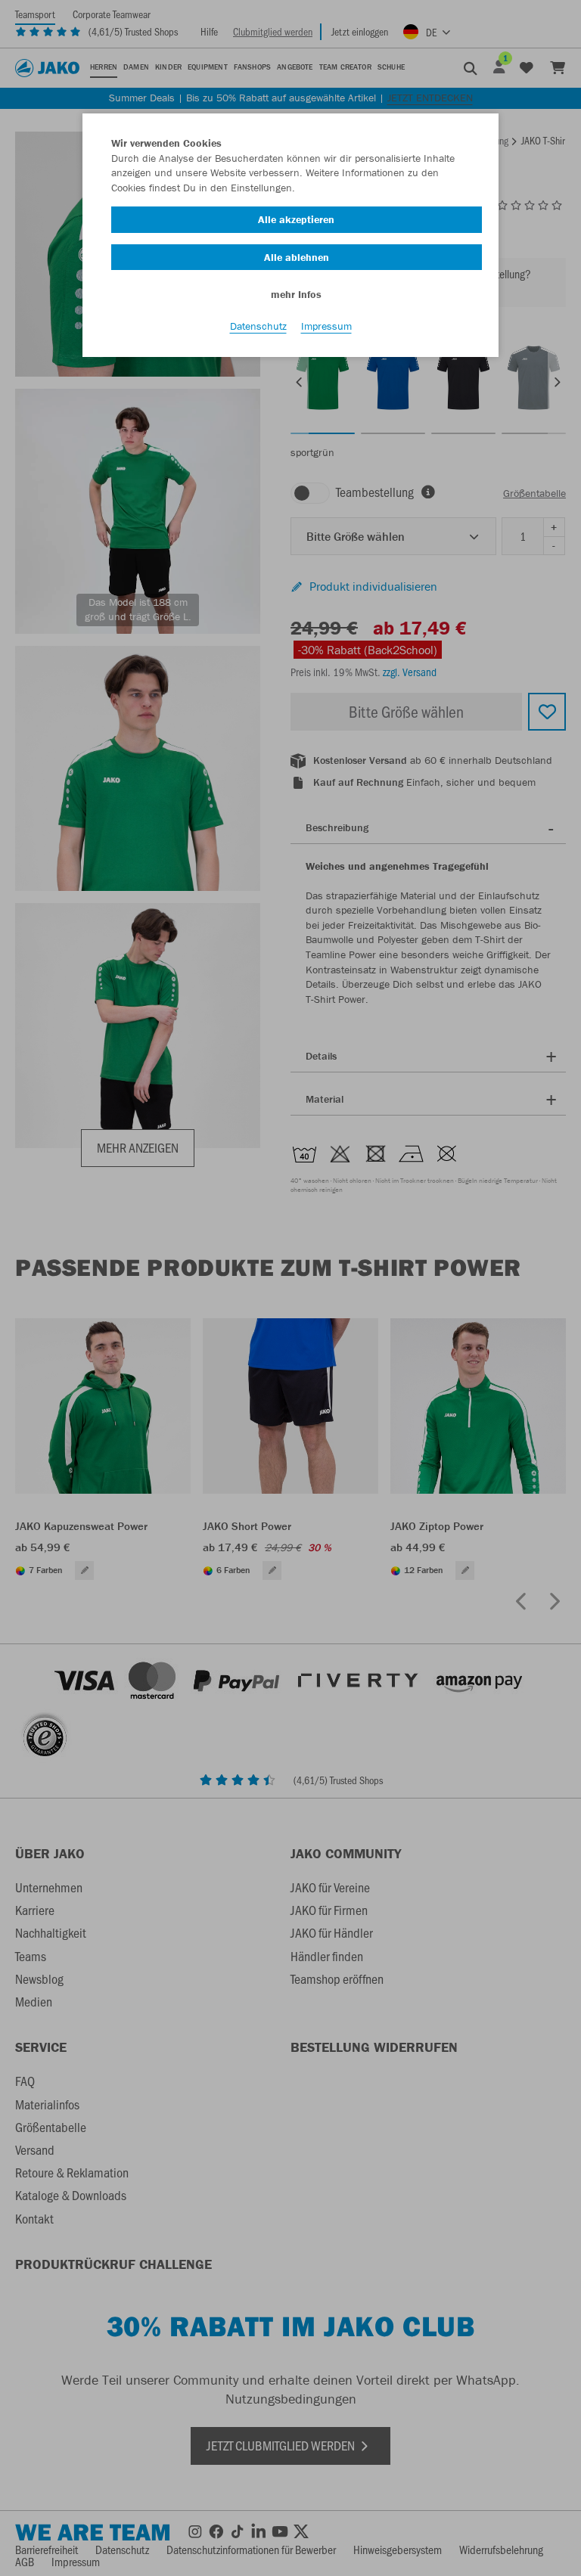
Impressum (326, 326)
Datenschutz (258, 326)
